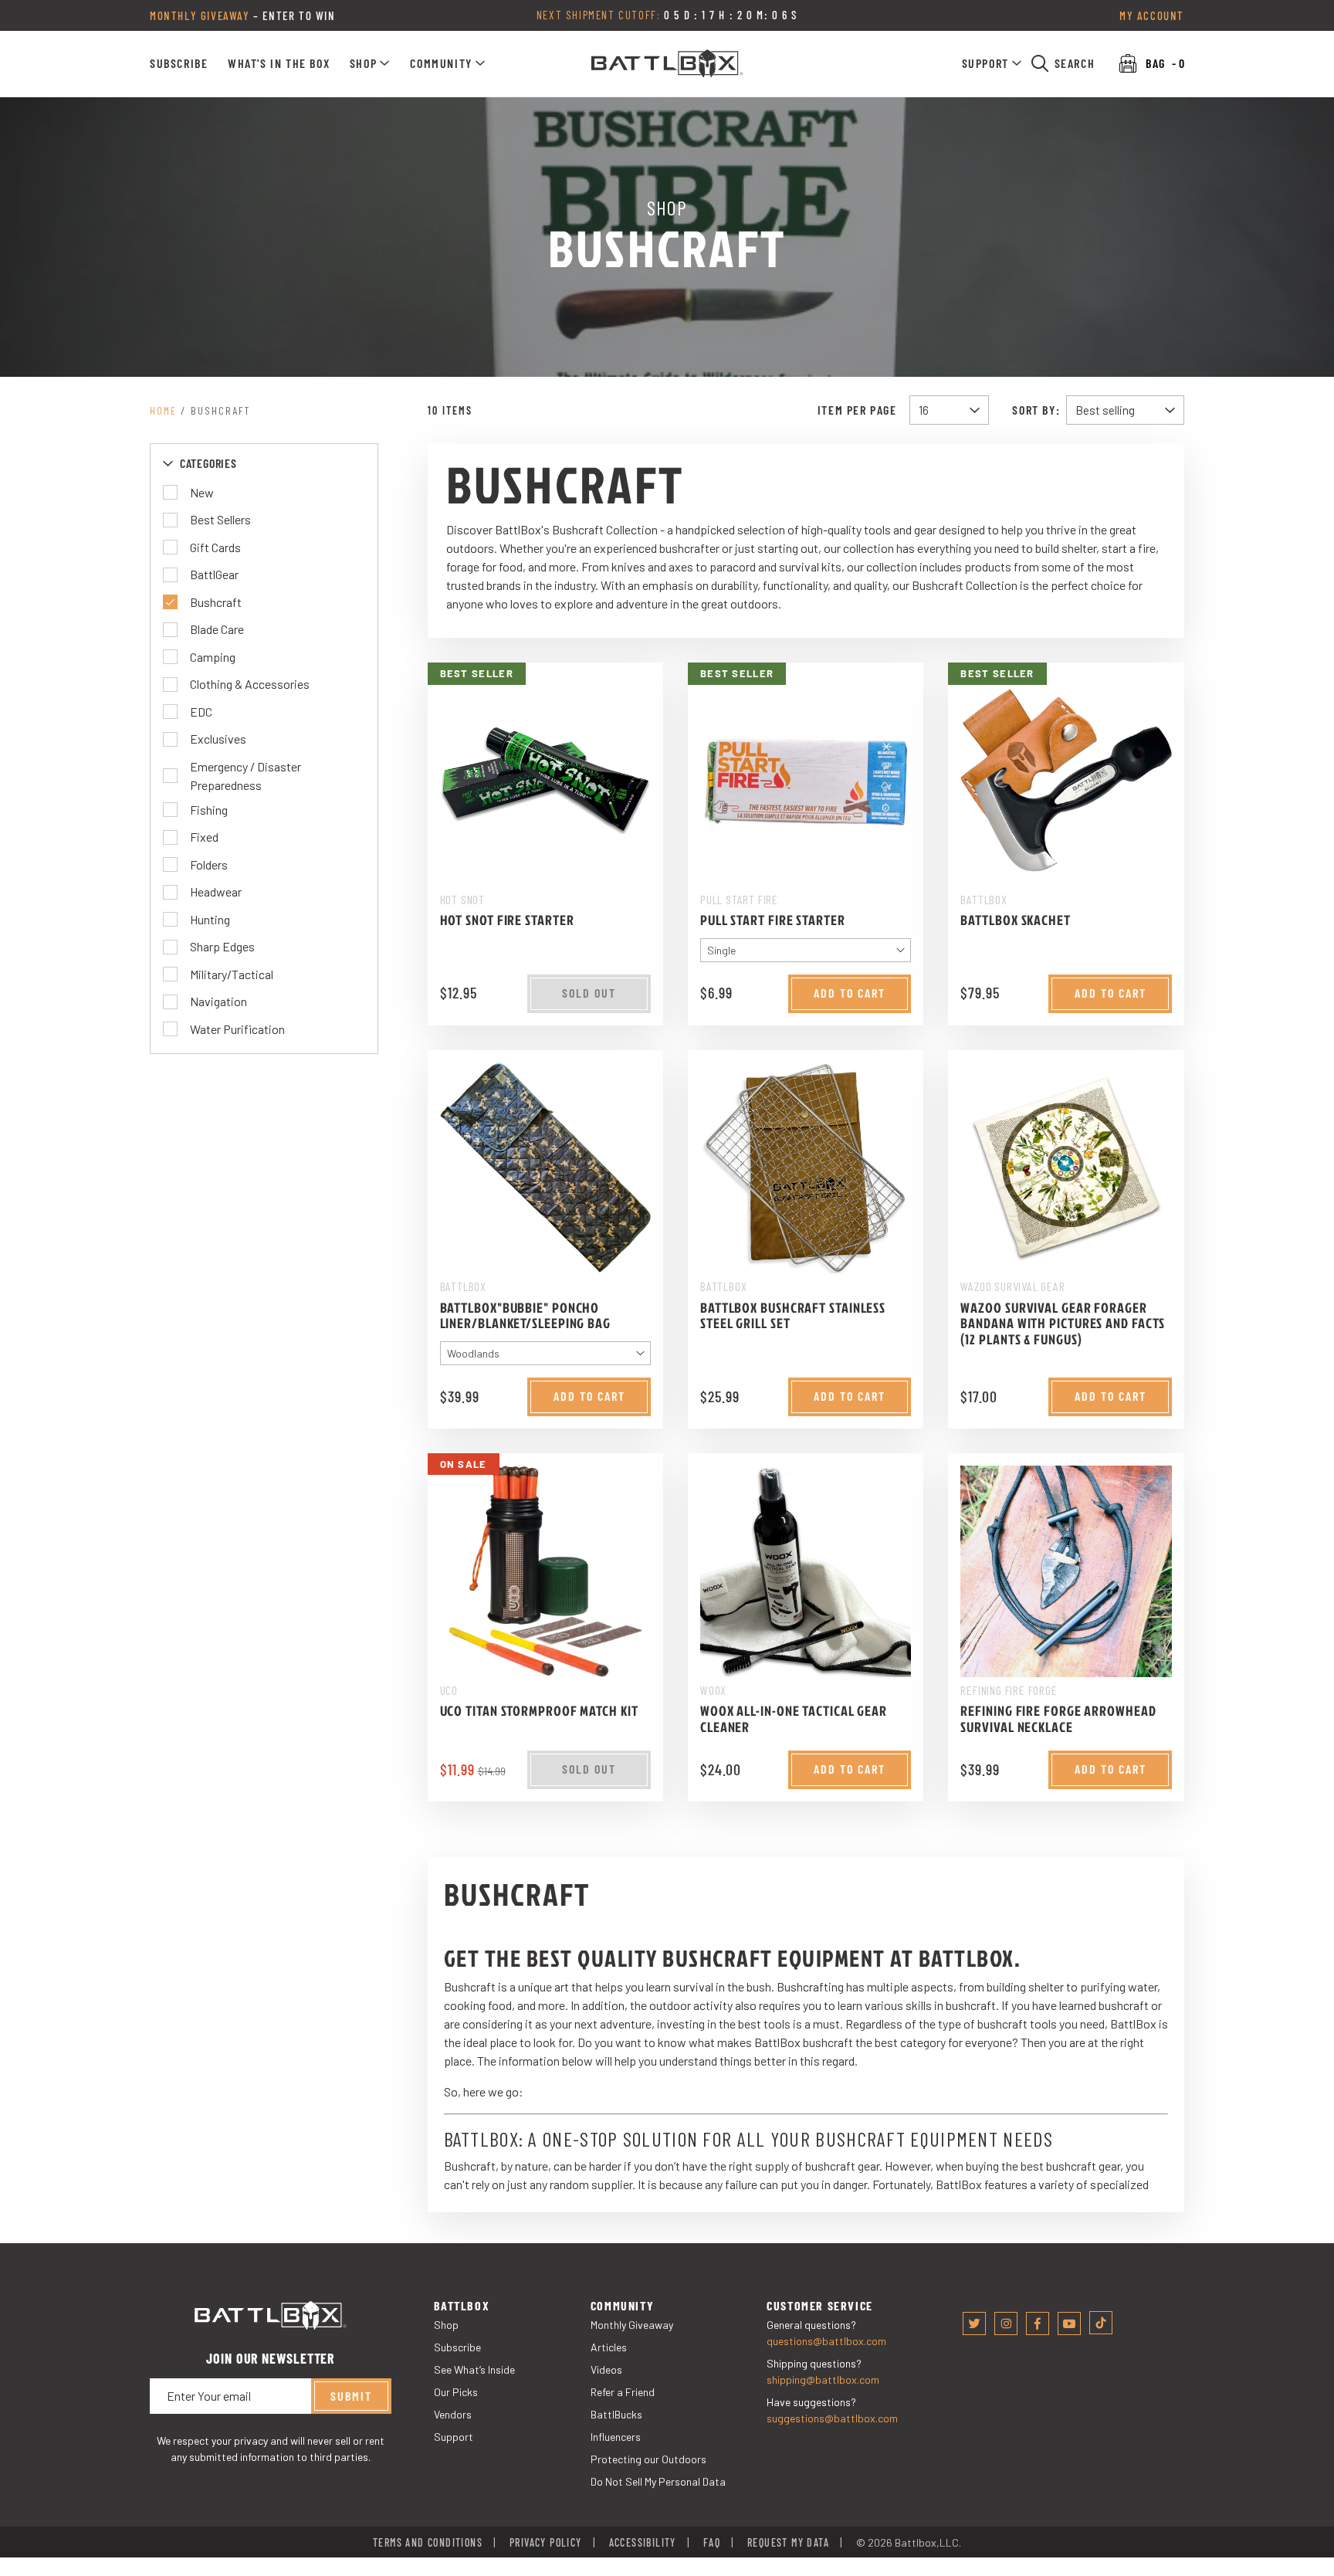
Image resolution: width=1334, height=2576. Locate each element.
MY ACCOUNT (1152, 15)
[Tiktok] (1101, 2323)
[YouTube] (1069, 2323)
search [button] (1075, 63)
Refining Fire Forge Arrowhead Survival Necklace (1058, 1719)
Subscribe (179, 63)
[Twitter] (974, 2323)
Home (163, 410)
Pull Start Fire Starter (773, 920)
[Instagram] (1006, 2323)
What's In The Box (279, 63)
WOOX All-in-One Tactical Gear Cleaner (794, 1719)
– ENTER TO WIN (243, 15)
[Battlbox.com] (667, 64)
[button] (370, 63)
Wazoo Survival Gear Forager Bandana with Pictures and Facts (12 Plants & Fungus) (1063, 1324)
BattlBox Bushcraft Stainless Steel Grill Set (793, 1316)
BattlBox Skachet (1015, 920)
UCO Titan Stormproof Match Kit (539, 1711)
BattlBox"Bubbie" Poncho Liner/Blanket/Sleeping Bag (525, 1316)
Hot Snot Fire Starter (507, 920)
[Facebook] (1038, 2323)
